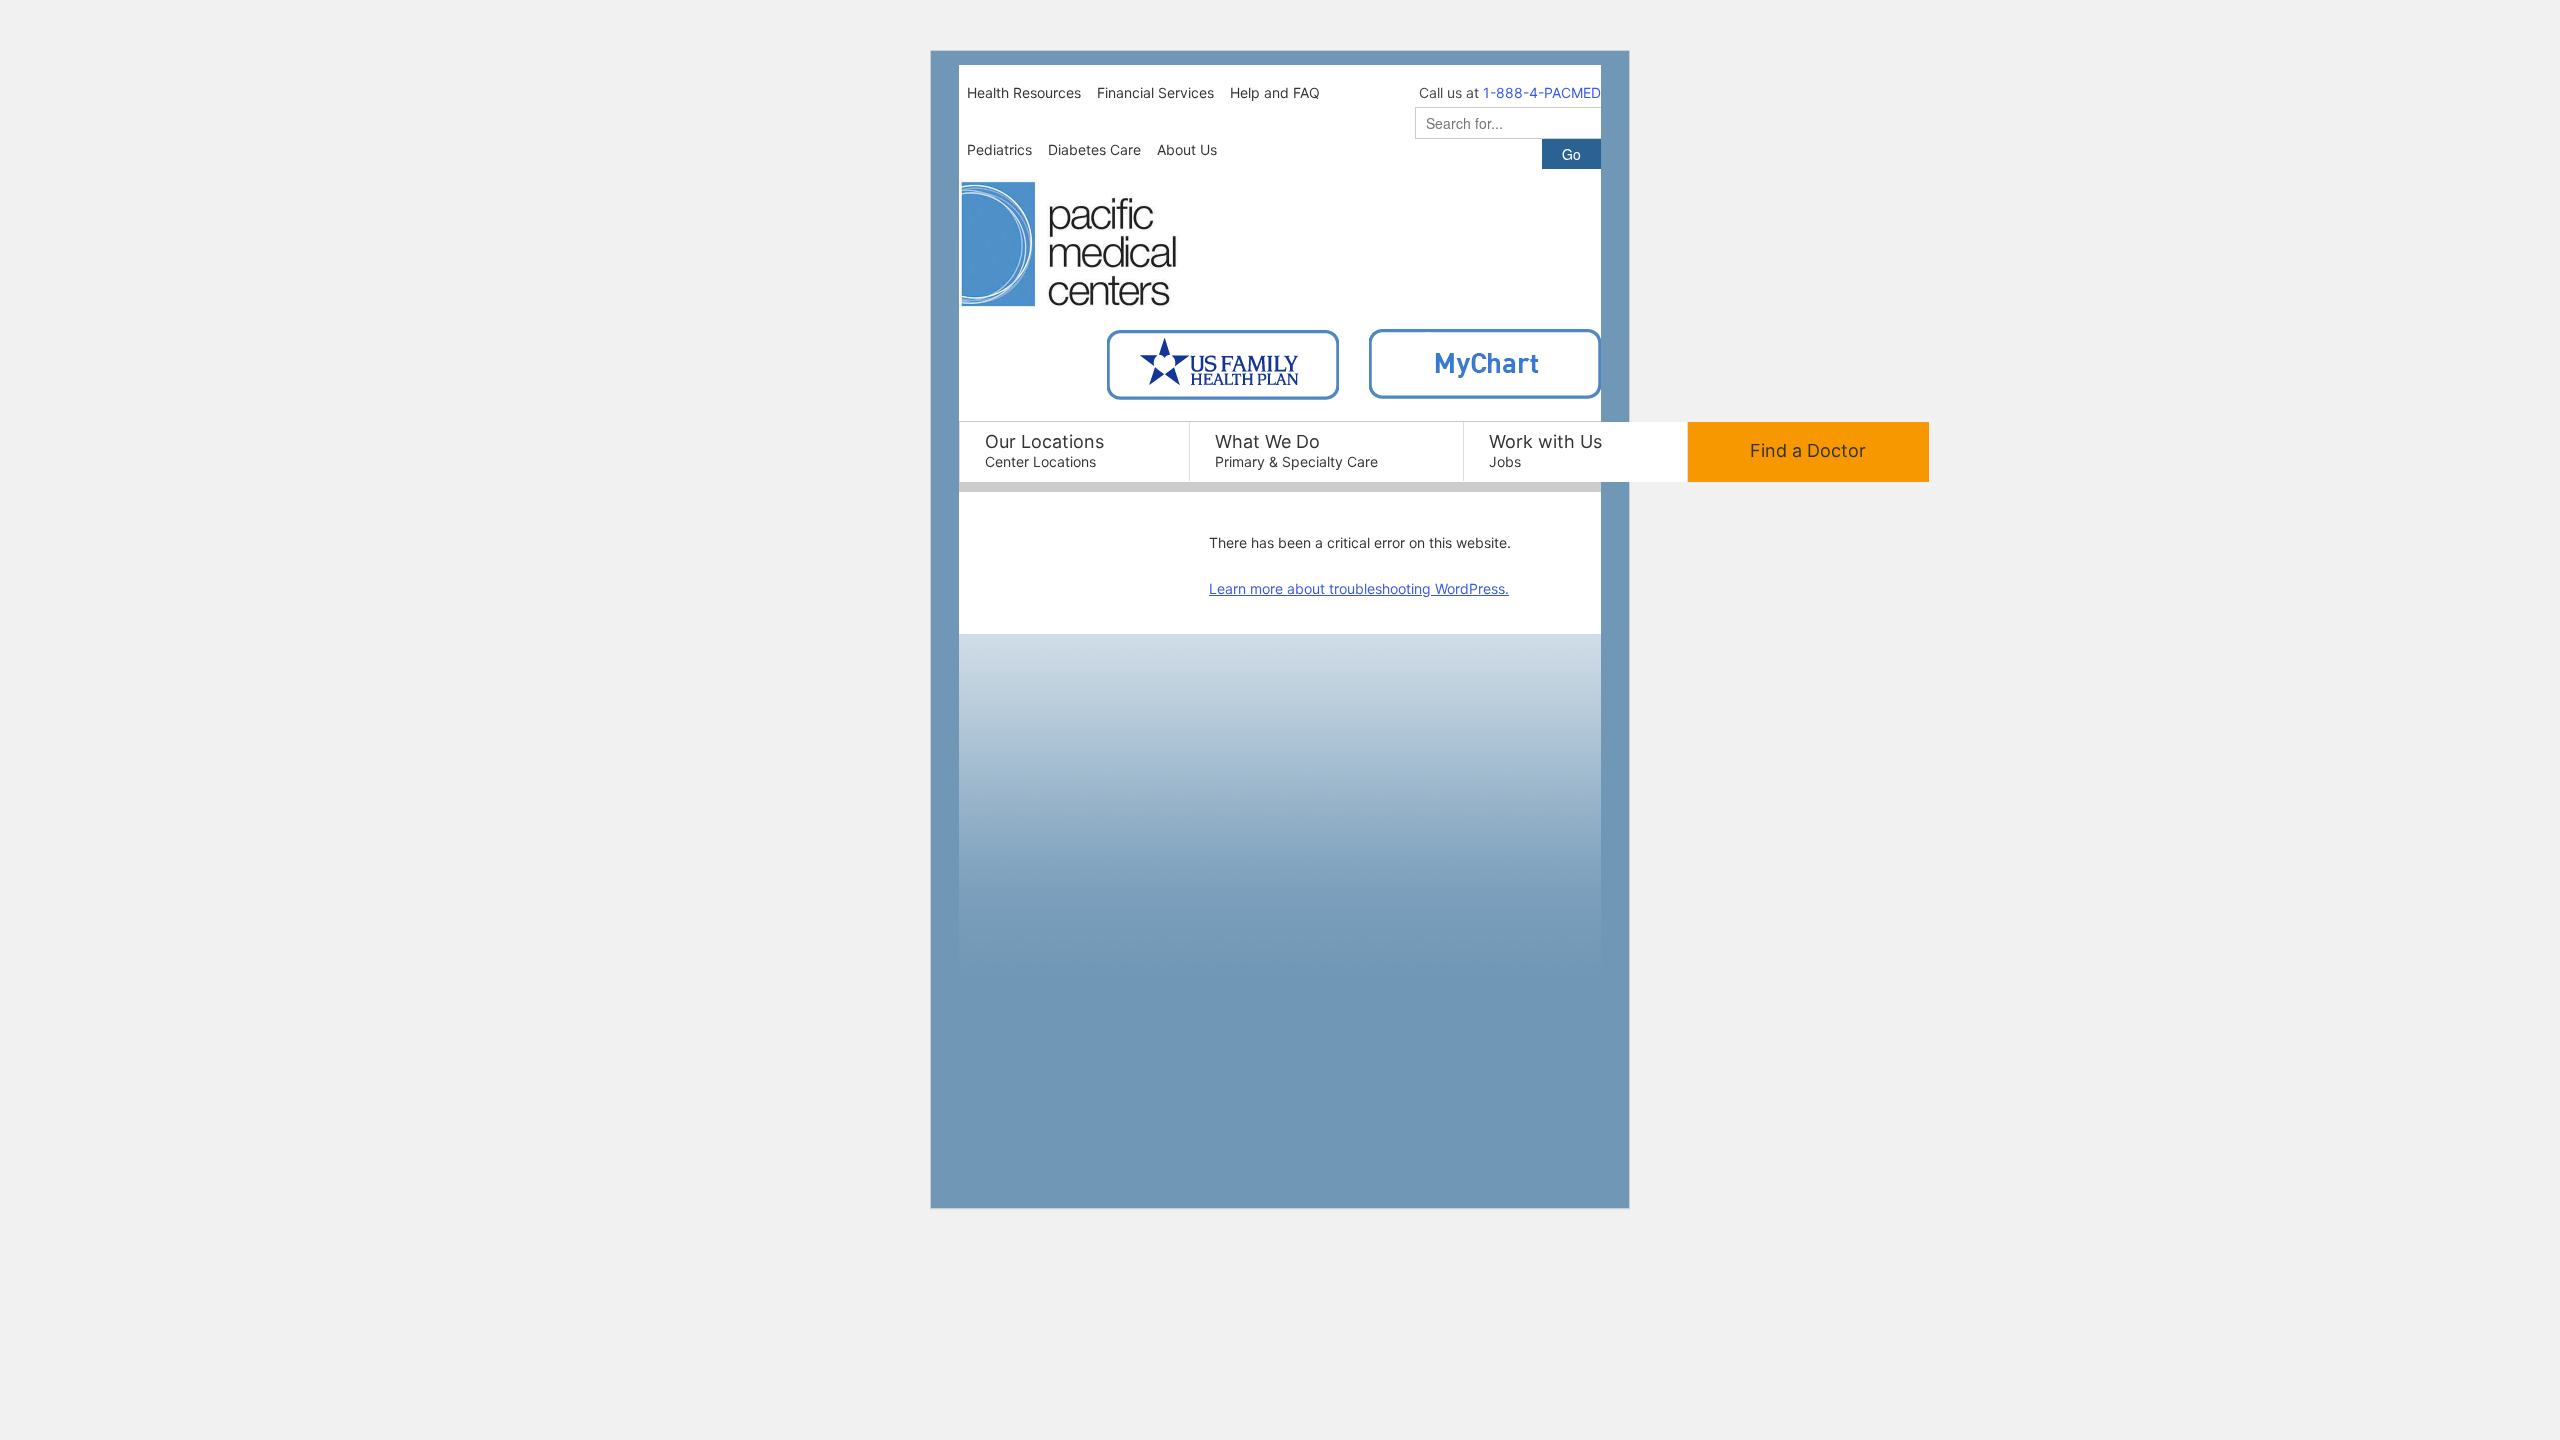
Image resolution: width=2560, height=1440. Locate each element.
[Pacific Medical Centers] (1069, 244)
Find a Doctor (1808, 450)
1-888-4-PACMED (1542, 92)
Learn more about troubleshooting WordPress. (1359, 588)
